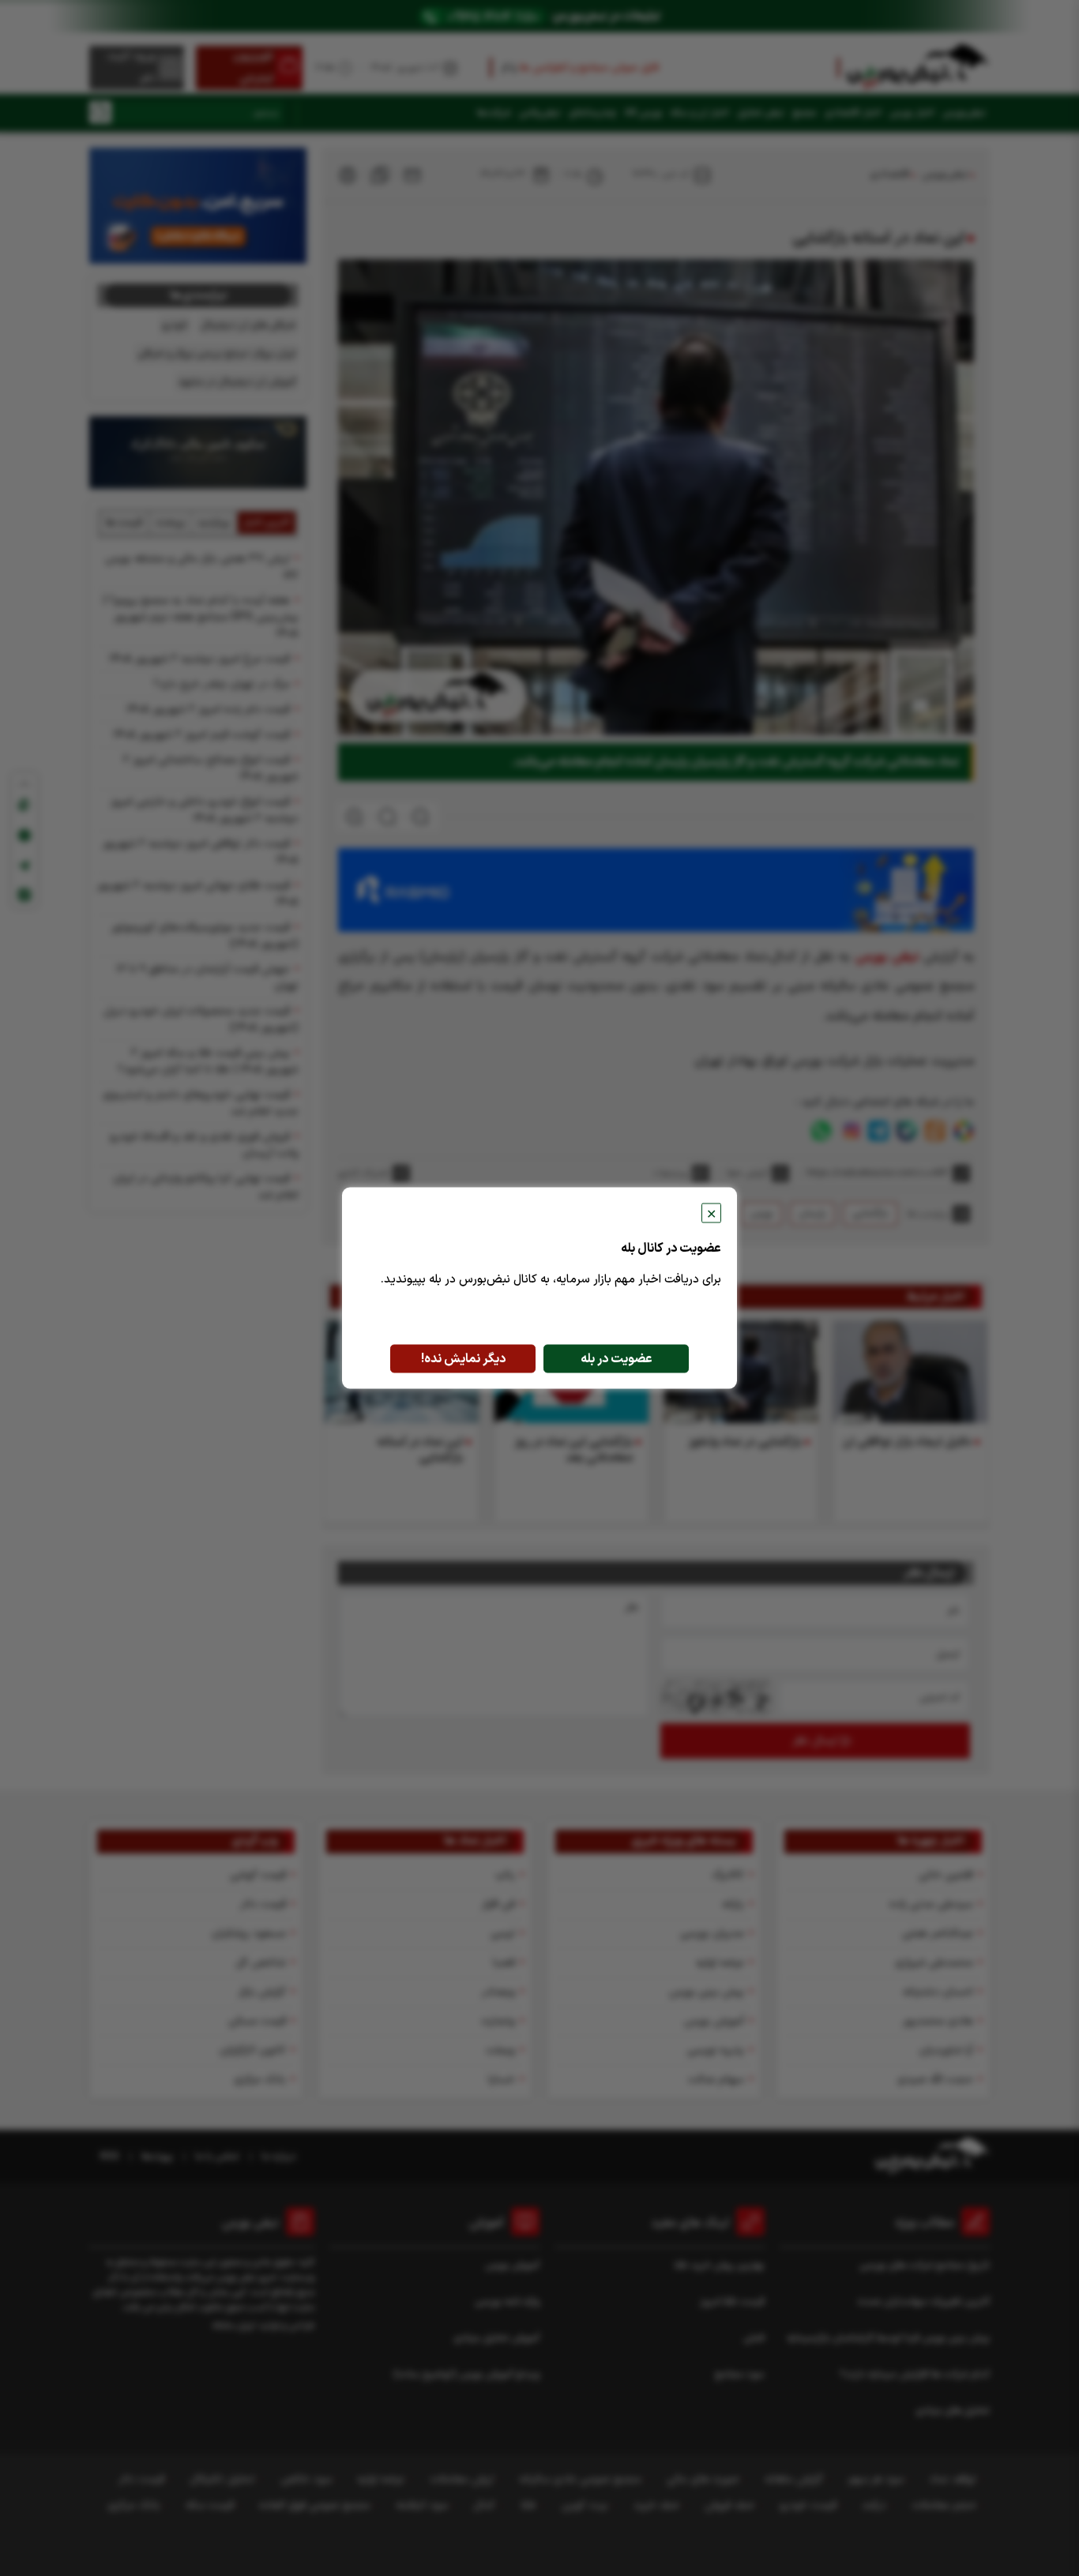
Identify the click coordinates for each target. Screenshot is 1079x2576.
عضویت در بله (617, 1359)
